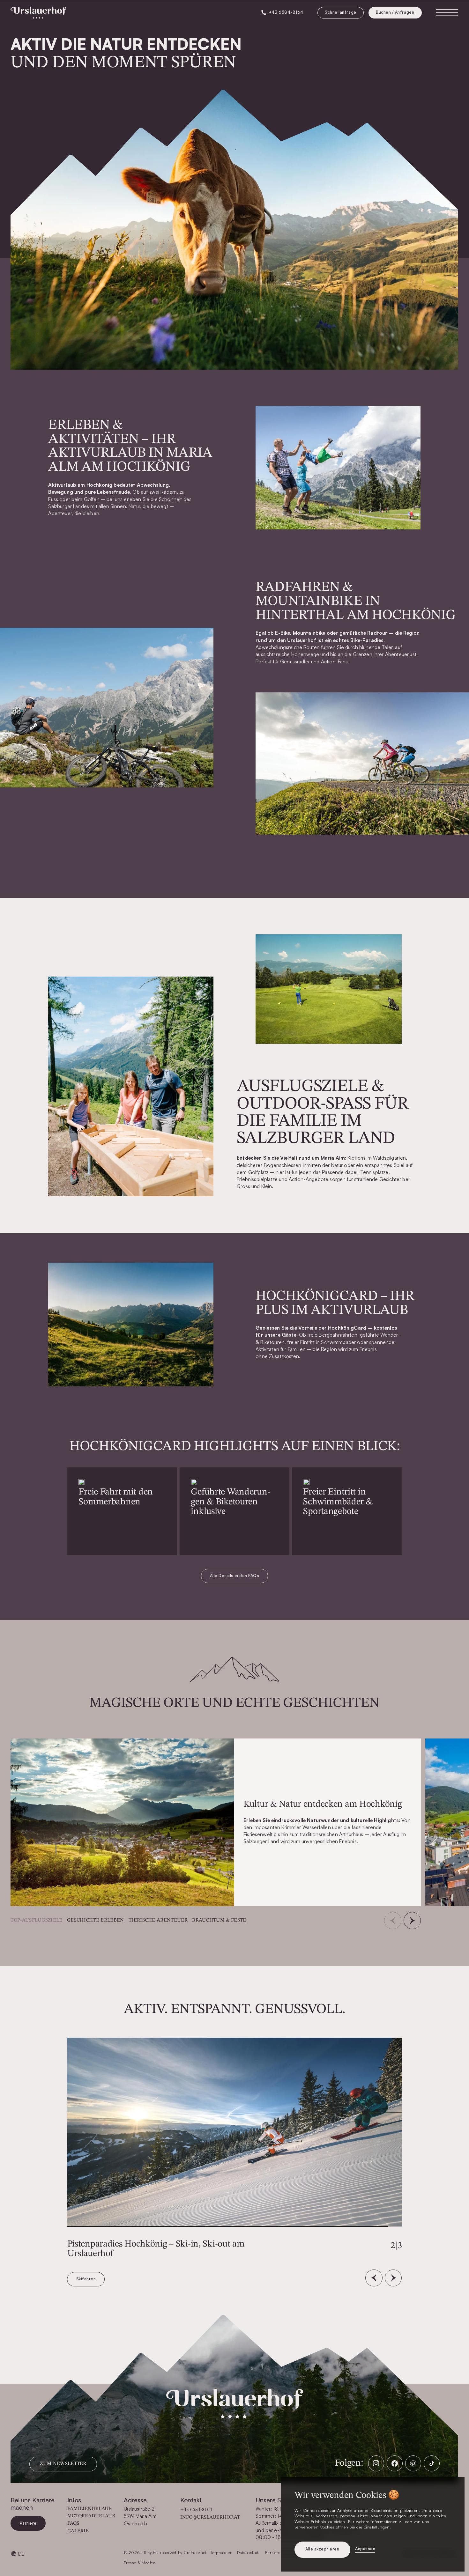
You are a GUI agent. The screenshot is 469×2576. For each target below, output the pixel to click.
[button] (412, 1921)
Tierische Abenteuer (158, 1920)
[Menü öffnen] (447, 13)
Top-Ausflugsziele (36, 1920)
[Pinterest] (413, 2463)
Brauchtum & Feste (219, 1920)
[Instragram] (376, 2463)
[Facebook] (395, 2463)
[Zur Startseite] (38, 13)
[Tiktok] (432, 2463)
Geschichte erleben (96, 1920)
